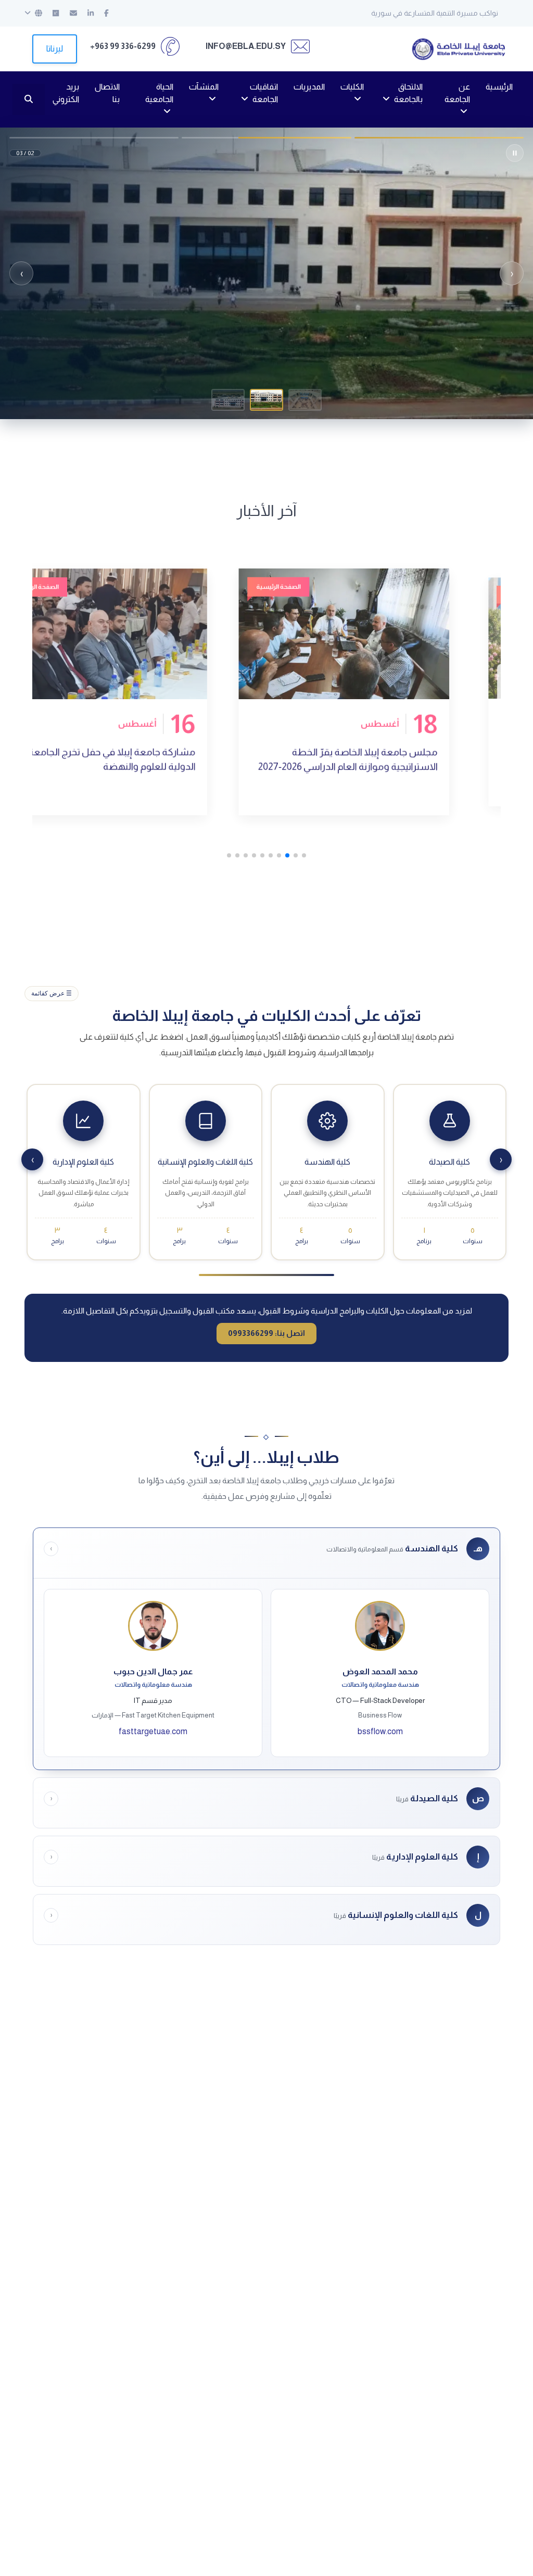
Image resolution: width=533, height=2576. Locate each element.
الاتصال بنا (107, 93)
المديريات (309, 87)
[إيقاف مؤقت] (515, 153)
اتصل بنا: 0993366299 (266, 1333)
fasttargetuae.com (153, 1731)
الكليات (352, 87)
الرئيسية (499, 87)
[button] (305, 400)
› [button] (22, 273)
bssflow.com (380, 1731)
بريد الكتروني (66, 93)
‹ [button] (512, 273)
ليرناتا (55, 49)
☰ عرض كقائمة (52, 993)
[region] (266, 273)
